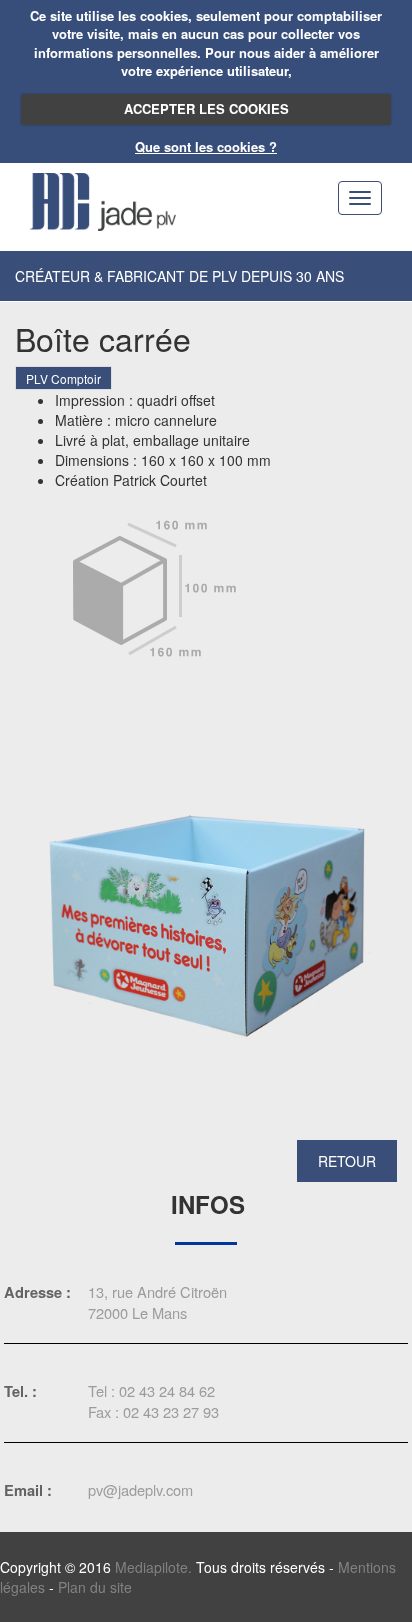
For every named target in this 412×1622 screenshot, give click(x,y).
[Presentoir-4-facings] (206, 924)
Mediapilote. (153, 1567)
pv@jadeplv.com (140, 1489)
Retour (347, 1161)
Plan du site (95, 1587)
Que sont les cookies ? (206, 146)
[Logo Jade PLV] (103, 199)
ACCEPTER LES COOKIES (206, 108)
